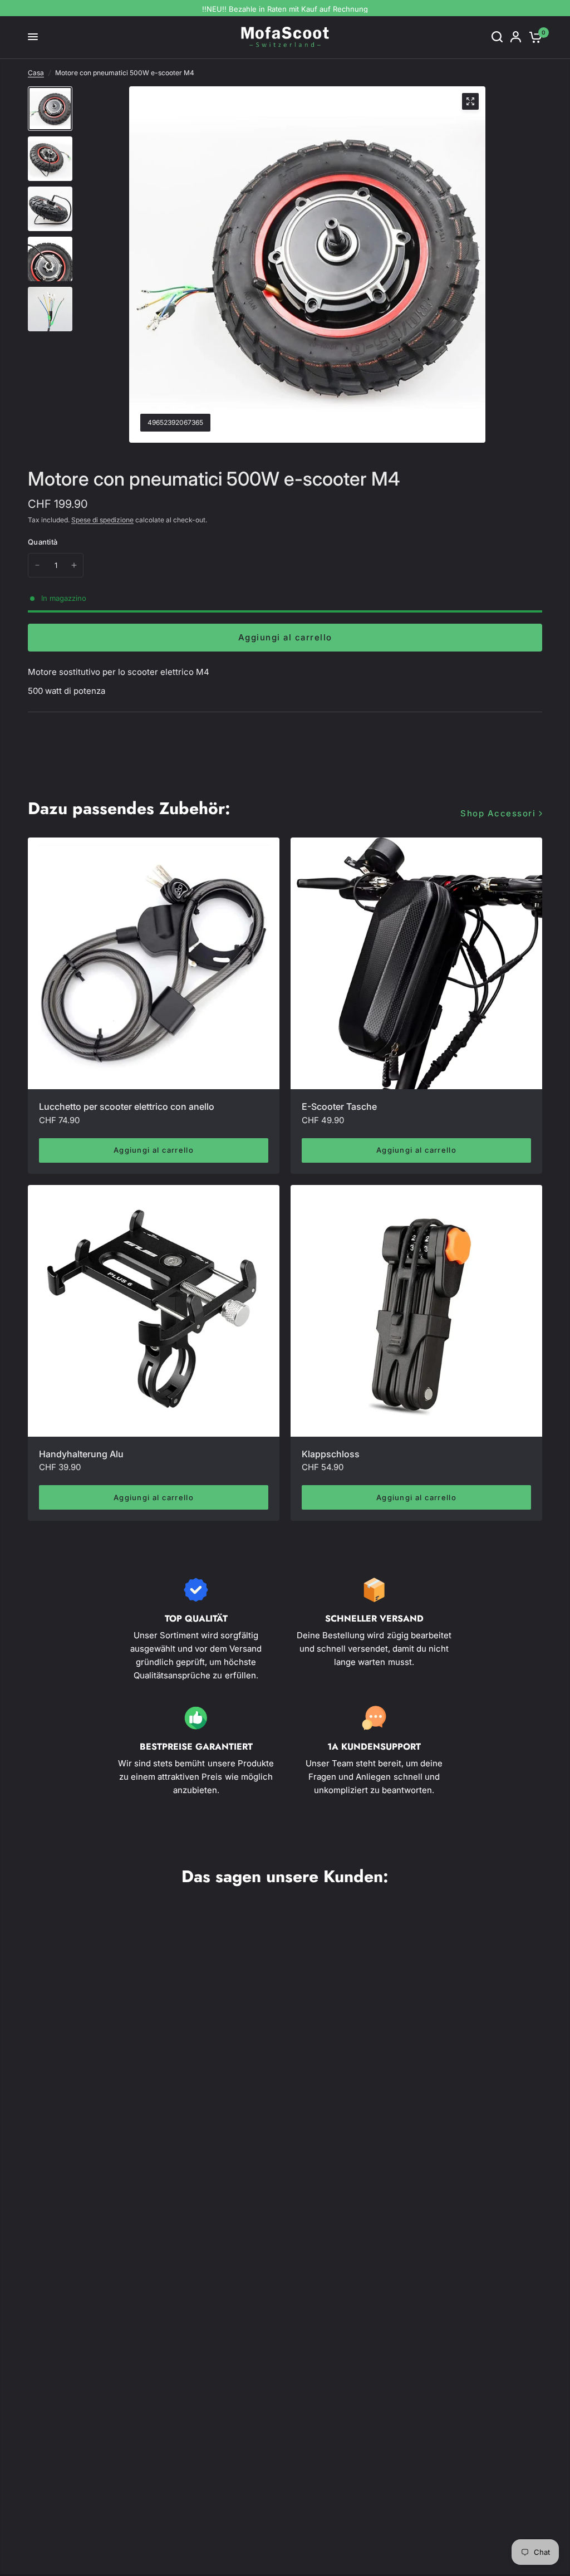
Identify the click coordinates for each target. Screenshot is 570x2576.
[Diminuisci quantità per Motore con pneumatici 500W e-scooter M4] (37, 565)
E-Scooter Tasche (339, 1106)
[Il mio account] (516, 37)
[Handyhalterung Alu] (154, 1311)
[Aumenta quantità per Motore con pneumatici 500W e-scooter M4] (74, 565)
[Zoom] (470, 101)
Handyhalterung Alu (81, 1454)
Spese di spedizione (102, 520)
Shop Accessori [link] (498, 813)
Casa (36, 73)
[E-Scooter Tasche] (416, 963)
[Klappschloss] (416, 1311)
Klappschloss (331, 1454)
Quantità (43, 542)
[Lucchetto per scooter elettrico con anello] (154, 963)
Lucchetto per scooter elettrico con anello (127, 1106)
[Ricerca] (497, 37)
